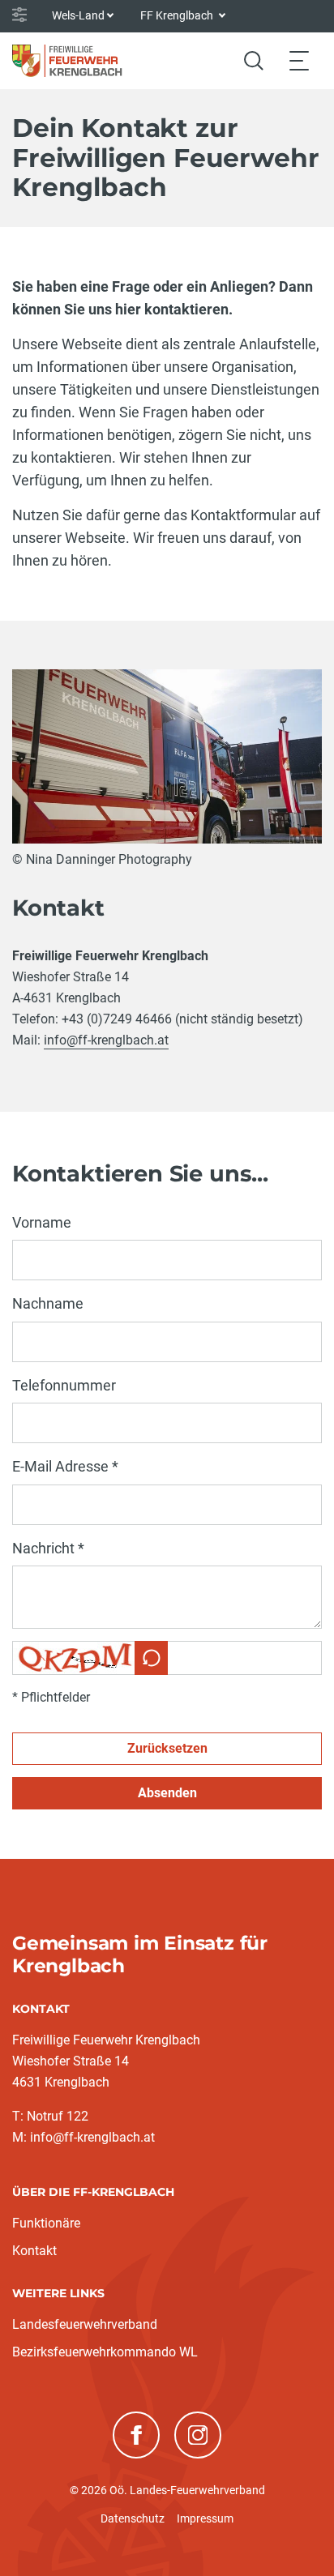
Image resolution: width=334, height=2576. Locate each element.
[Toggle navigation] (299, 60)
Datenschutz (133, 2518)
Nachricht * (48, 1548)
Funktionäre (46, 2223)
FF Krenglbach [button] (178, 15)
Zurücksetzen (167, 1748)
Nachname (48, 1303)
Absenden (167, 1793)
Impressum (205, 2518)
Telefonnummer (64, 1385)
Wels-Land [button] (78, 15)
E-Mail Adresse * (65, 1466)
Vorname (42, 1222)
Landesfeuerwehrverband (85, 2324)
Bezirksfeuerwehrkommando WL (105, 2352)
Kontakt (34, 2251)
